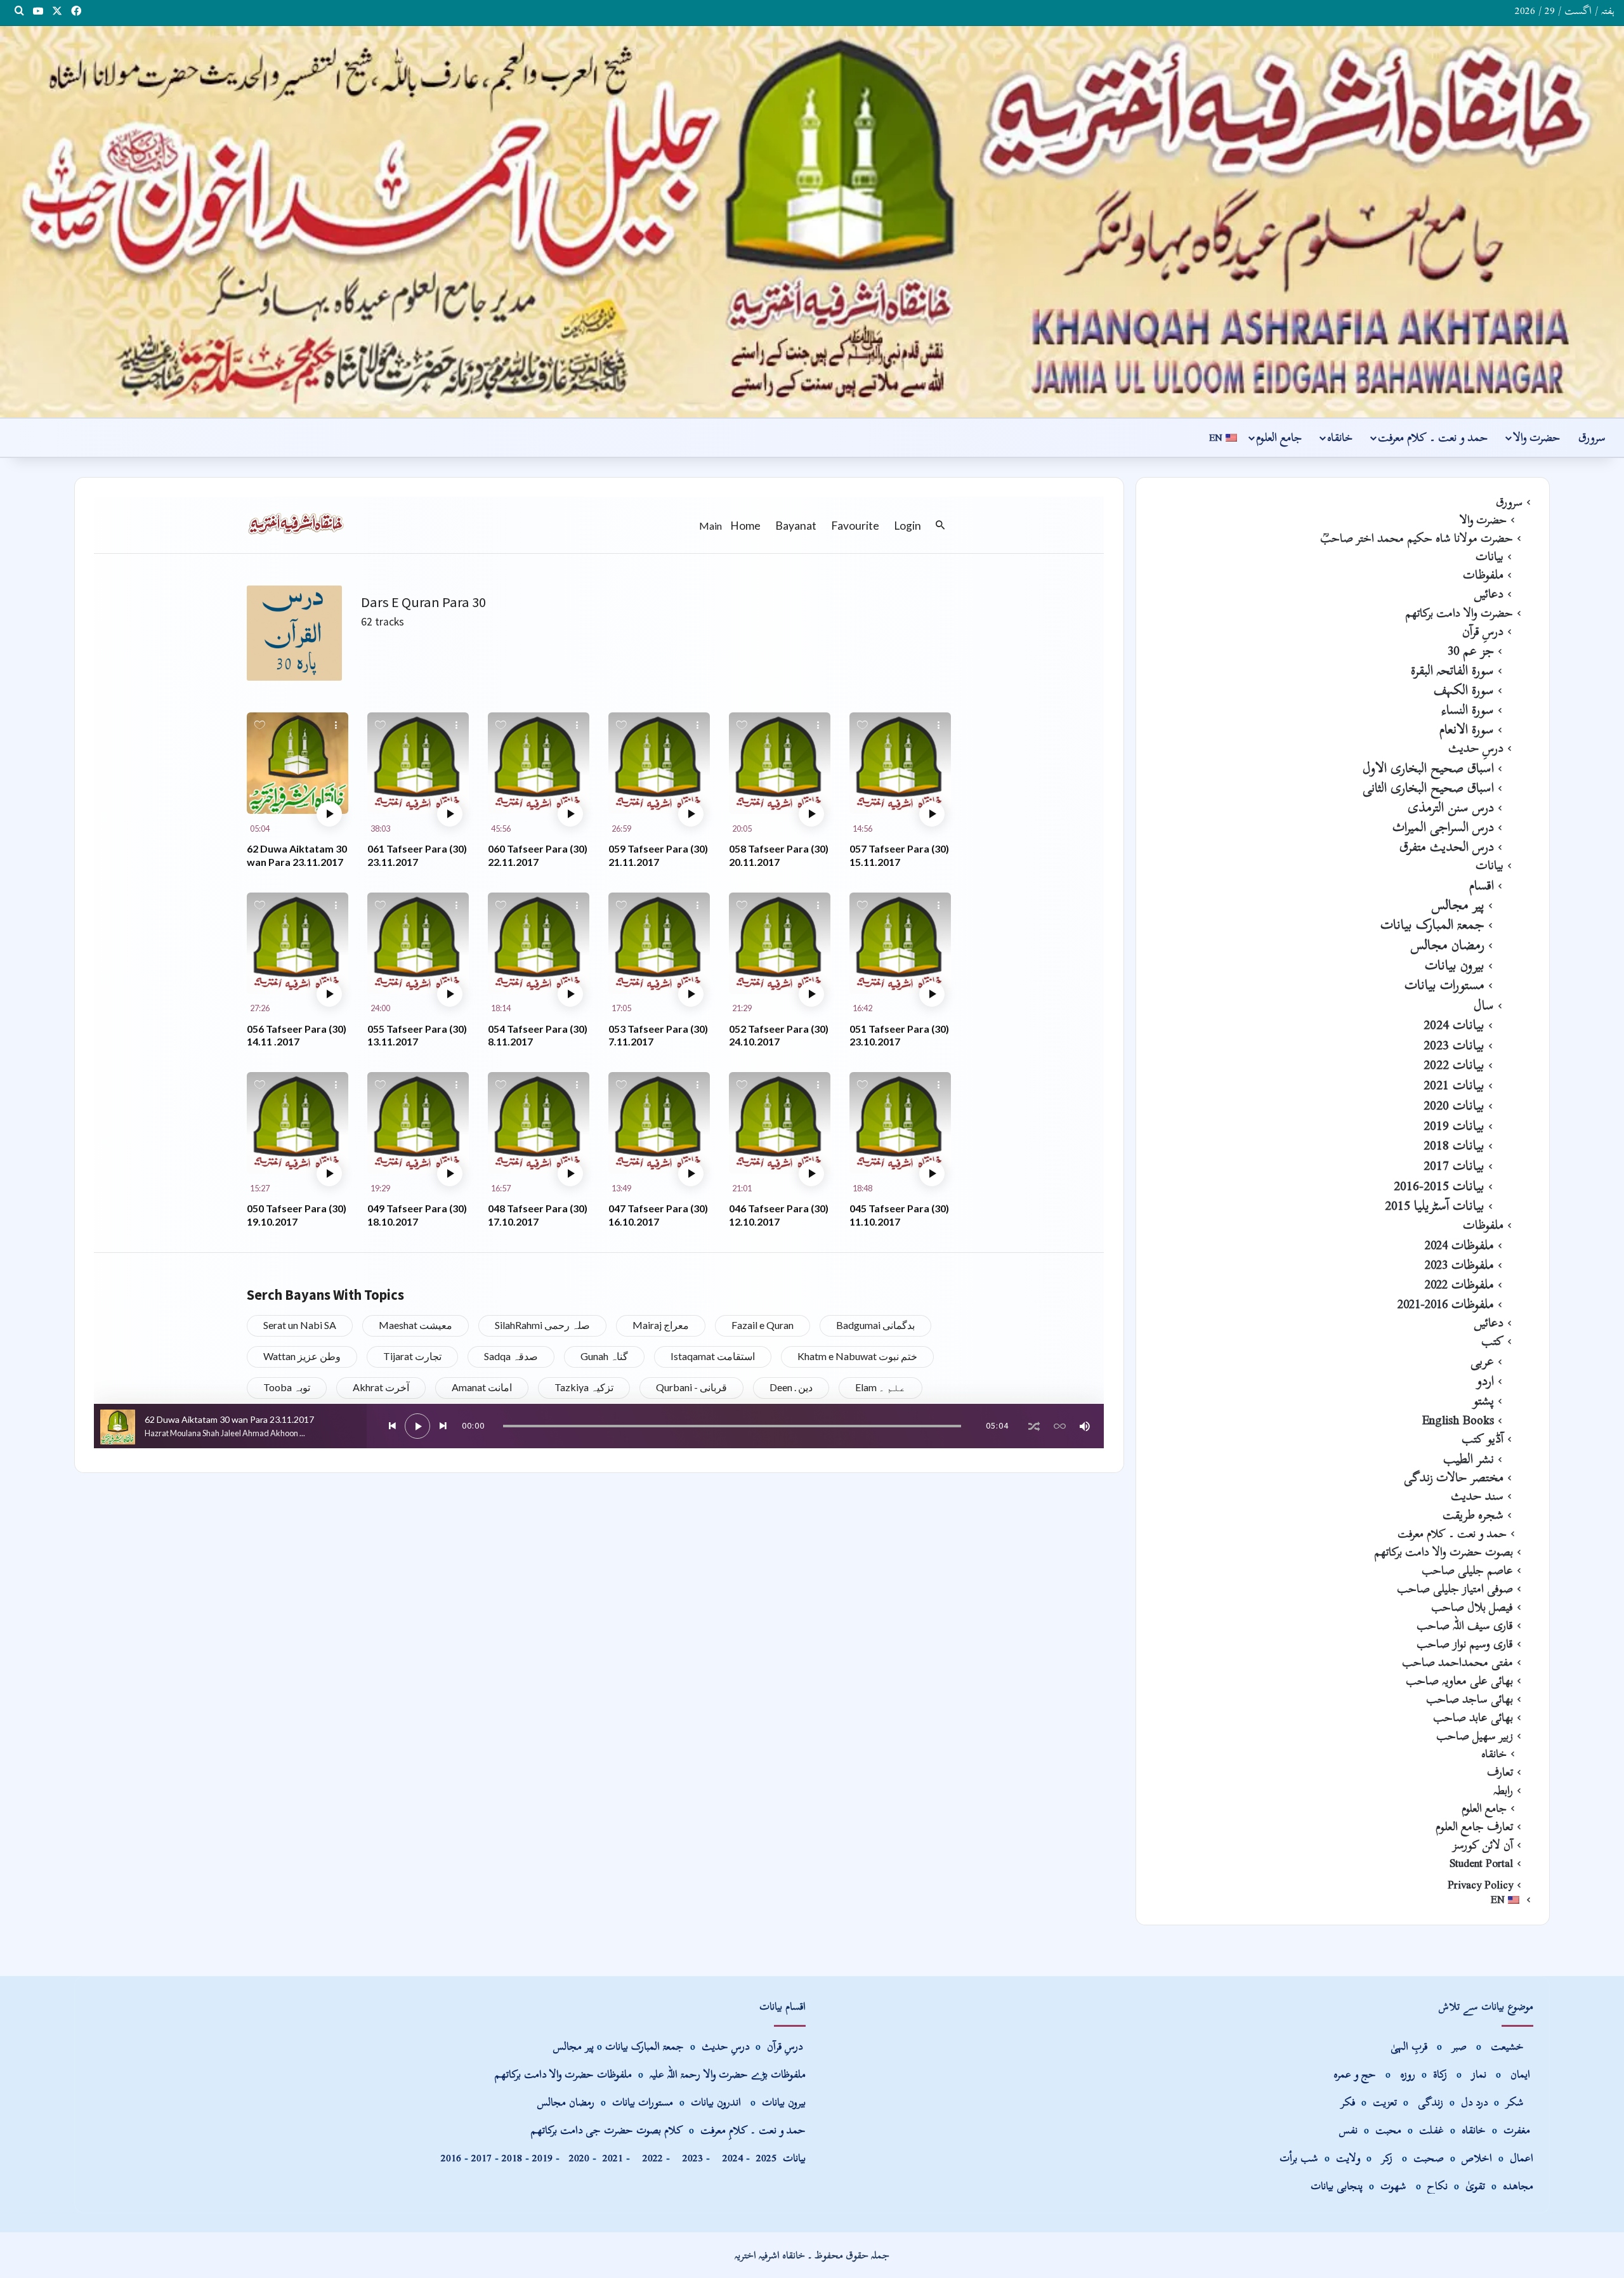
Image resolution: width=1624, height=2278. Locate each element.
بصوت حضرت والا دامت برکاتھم (1444, 1552)
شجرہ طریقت (1473, 1515)
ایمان (1522, 2074)
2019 (542, 2158)
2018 (512, 2158)
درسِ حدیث (1476, 748)
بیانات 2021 (1454, 1085)
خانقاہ (1340, 437)
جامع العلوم (1279, 437)
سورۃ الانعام (1467, 729)
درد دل (1476, 2102)
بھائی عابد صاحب (1473, 1717)
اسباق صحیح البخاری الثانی (1428, 787)
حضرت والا (1536, 437)
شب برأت (1299, 2158)
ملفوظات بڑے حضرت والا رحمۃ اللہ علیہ (728, 2074)
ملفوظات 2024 (1459, 1245)
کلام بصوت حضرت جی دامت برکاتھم (607, 2130)
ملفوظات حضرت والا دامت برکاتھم (563, 2074)
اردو (1485, 1380)
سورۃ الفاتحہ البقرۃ (1452, 670)
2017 (481, 2158)
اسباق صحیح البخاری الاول (1428, 768)
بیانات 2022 (1454, 1064)
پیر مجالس (1458, 905)
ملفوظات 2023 (1459, 1264)
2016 (451, 2158)
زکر (1387, 2158)
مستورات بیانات (1444, 985)
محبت (1388, 2130)
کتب (1492, 1341)
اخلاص (1477, 2158)
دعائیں (1489, 594)
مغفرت (1517, 2130)
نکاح (1437, 2186)
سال (1484, 1005)
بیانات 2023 (1454, 1045)
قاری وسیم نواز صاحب (1465, 1644)
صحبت (1429, 2158)
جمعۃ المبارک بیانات (1432, 924)
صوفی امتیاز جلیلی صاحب (1455, 1588)
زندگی (1431, 2102)
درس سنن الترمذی (1451, 807)
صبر (1459, 2046)
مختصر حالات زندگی (1454, 1477)
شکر (1516, 2102)
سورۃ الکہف (1464, 690)
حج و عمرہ (1355, 2074)
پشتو (1483, 1400)
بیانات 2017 (1454, 1165)
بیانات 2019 (1454, 1125)
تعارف (1500, 1772)
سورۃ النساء (1468, 709)
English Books (1458, 1420)
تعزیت (1385, 2102)
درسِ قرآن (1483, 631)
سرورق (1592, 437)
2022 (650, 2158)
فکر (1348, 2102)
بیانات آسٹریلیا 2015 (1435, 1205)
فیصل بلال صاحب (1472, 1607)
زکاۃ (1442, 2074)
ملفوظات (1483, 575)
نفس (1348, 2130)
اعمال (1522, 2158)
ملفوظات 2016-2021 (1446, 1304)
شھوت (1395, 2186)
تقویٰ (1475, 2186)
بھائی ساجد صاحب (1470, 1699)
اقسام (1482, 885)
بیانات (1490, 556)
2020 (579, 2158)
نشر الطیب (1469, 1458)
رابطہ (1503, 1790)
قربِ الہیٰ (1409, 2046)
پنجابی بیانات (1337, 2186)
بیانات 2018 (1454, 1145)
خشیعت (1509, 2046)
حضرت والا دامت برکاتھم (1459, 613)
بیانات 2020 (1454, 1105)
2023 (690, 2158)
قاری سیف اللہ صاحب (1465, 1625)
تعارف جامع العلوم (1474, 1826)
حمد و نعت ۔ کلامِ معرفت (753, 2130)
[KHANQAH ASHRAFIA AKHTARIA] (812, 222)
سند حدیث (1477, 1496)
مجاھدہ (1518, 2186)
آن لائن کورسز (1483, 1845)
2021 (613, 2158)
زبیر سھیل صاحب (1475, 1736)
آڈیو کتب (1483, 1439)
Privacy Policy (1480, 1885)
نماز (1479, 2074)
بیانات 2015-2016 (1439, 1186)
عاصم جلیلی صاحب (1467, 1570)
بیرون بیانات (1455, 965)
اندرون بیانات (716, 2102)
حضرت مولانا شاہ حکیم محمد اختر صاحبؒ (1417, 538)
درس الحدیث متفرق (1447, 846)
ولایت (1348, 2158)
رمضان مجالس (1448, 945)
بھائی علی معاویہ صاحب (1459, 1680)
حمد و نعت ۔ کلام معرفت (1433, 437)
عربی (1482, 1361)
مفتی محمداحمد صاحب (1457, 1662)
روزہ (1409, 2074)
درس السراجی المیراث (1443, 827)
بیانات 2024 (1454, 1024)
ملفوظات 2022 (1459, 1284)
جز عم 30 (1471, 650)
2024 (730, 2158)
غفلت (1431, 2130)
